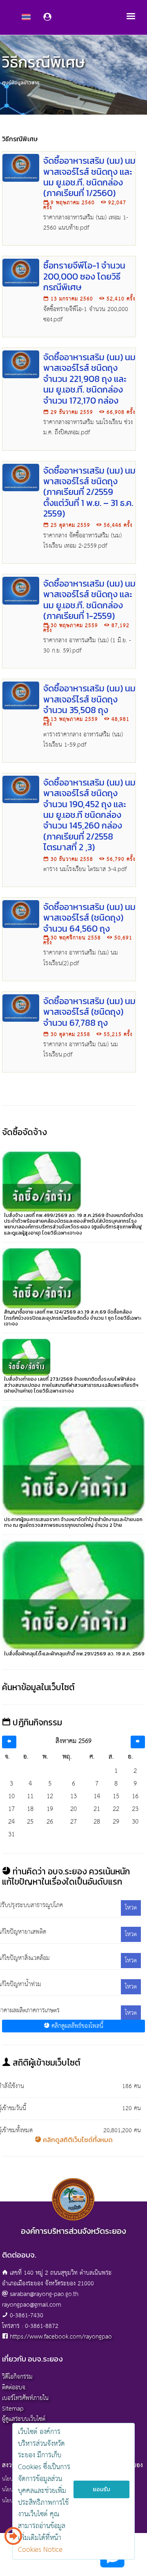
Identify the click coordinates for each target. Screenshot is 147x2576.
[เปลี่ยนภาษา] (13, 2539)
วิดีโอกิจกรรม (17, 2377)
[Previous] (9, 1742)
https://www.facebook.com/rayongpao (61, 2337)
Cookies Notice (40, 2550)
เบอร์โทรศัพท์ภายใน (25, 2398)
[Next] (138, 1742)
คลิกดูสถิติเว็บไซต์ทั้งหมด (77, 2140)
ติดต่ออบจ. (14, 2387)
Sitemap (13, 2409)
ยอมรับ (101, 2489)
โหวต (131, 1908)
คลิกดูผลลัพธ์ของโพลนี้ (76, 2026)
